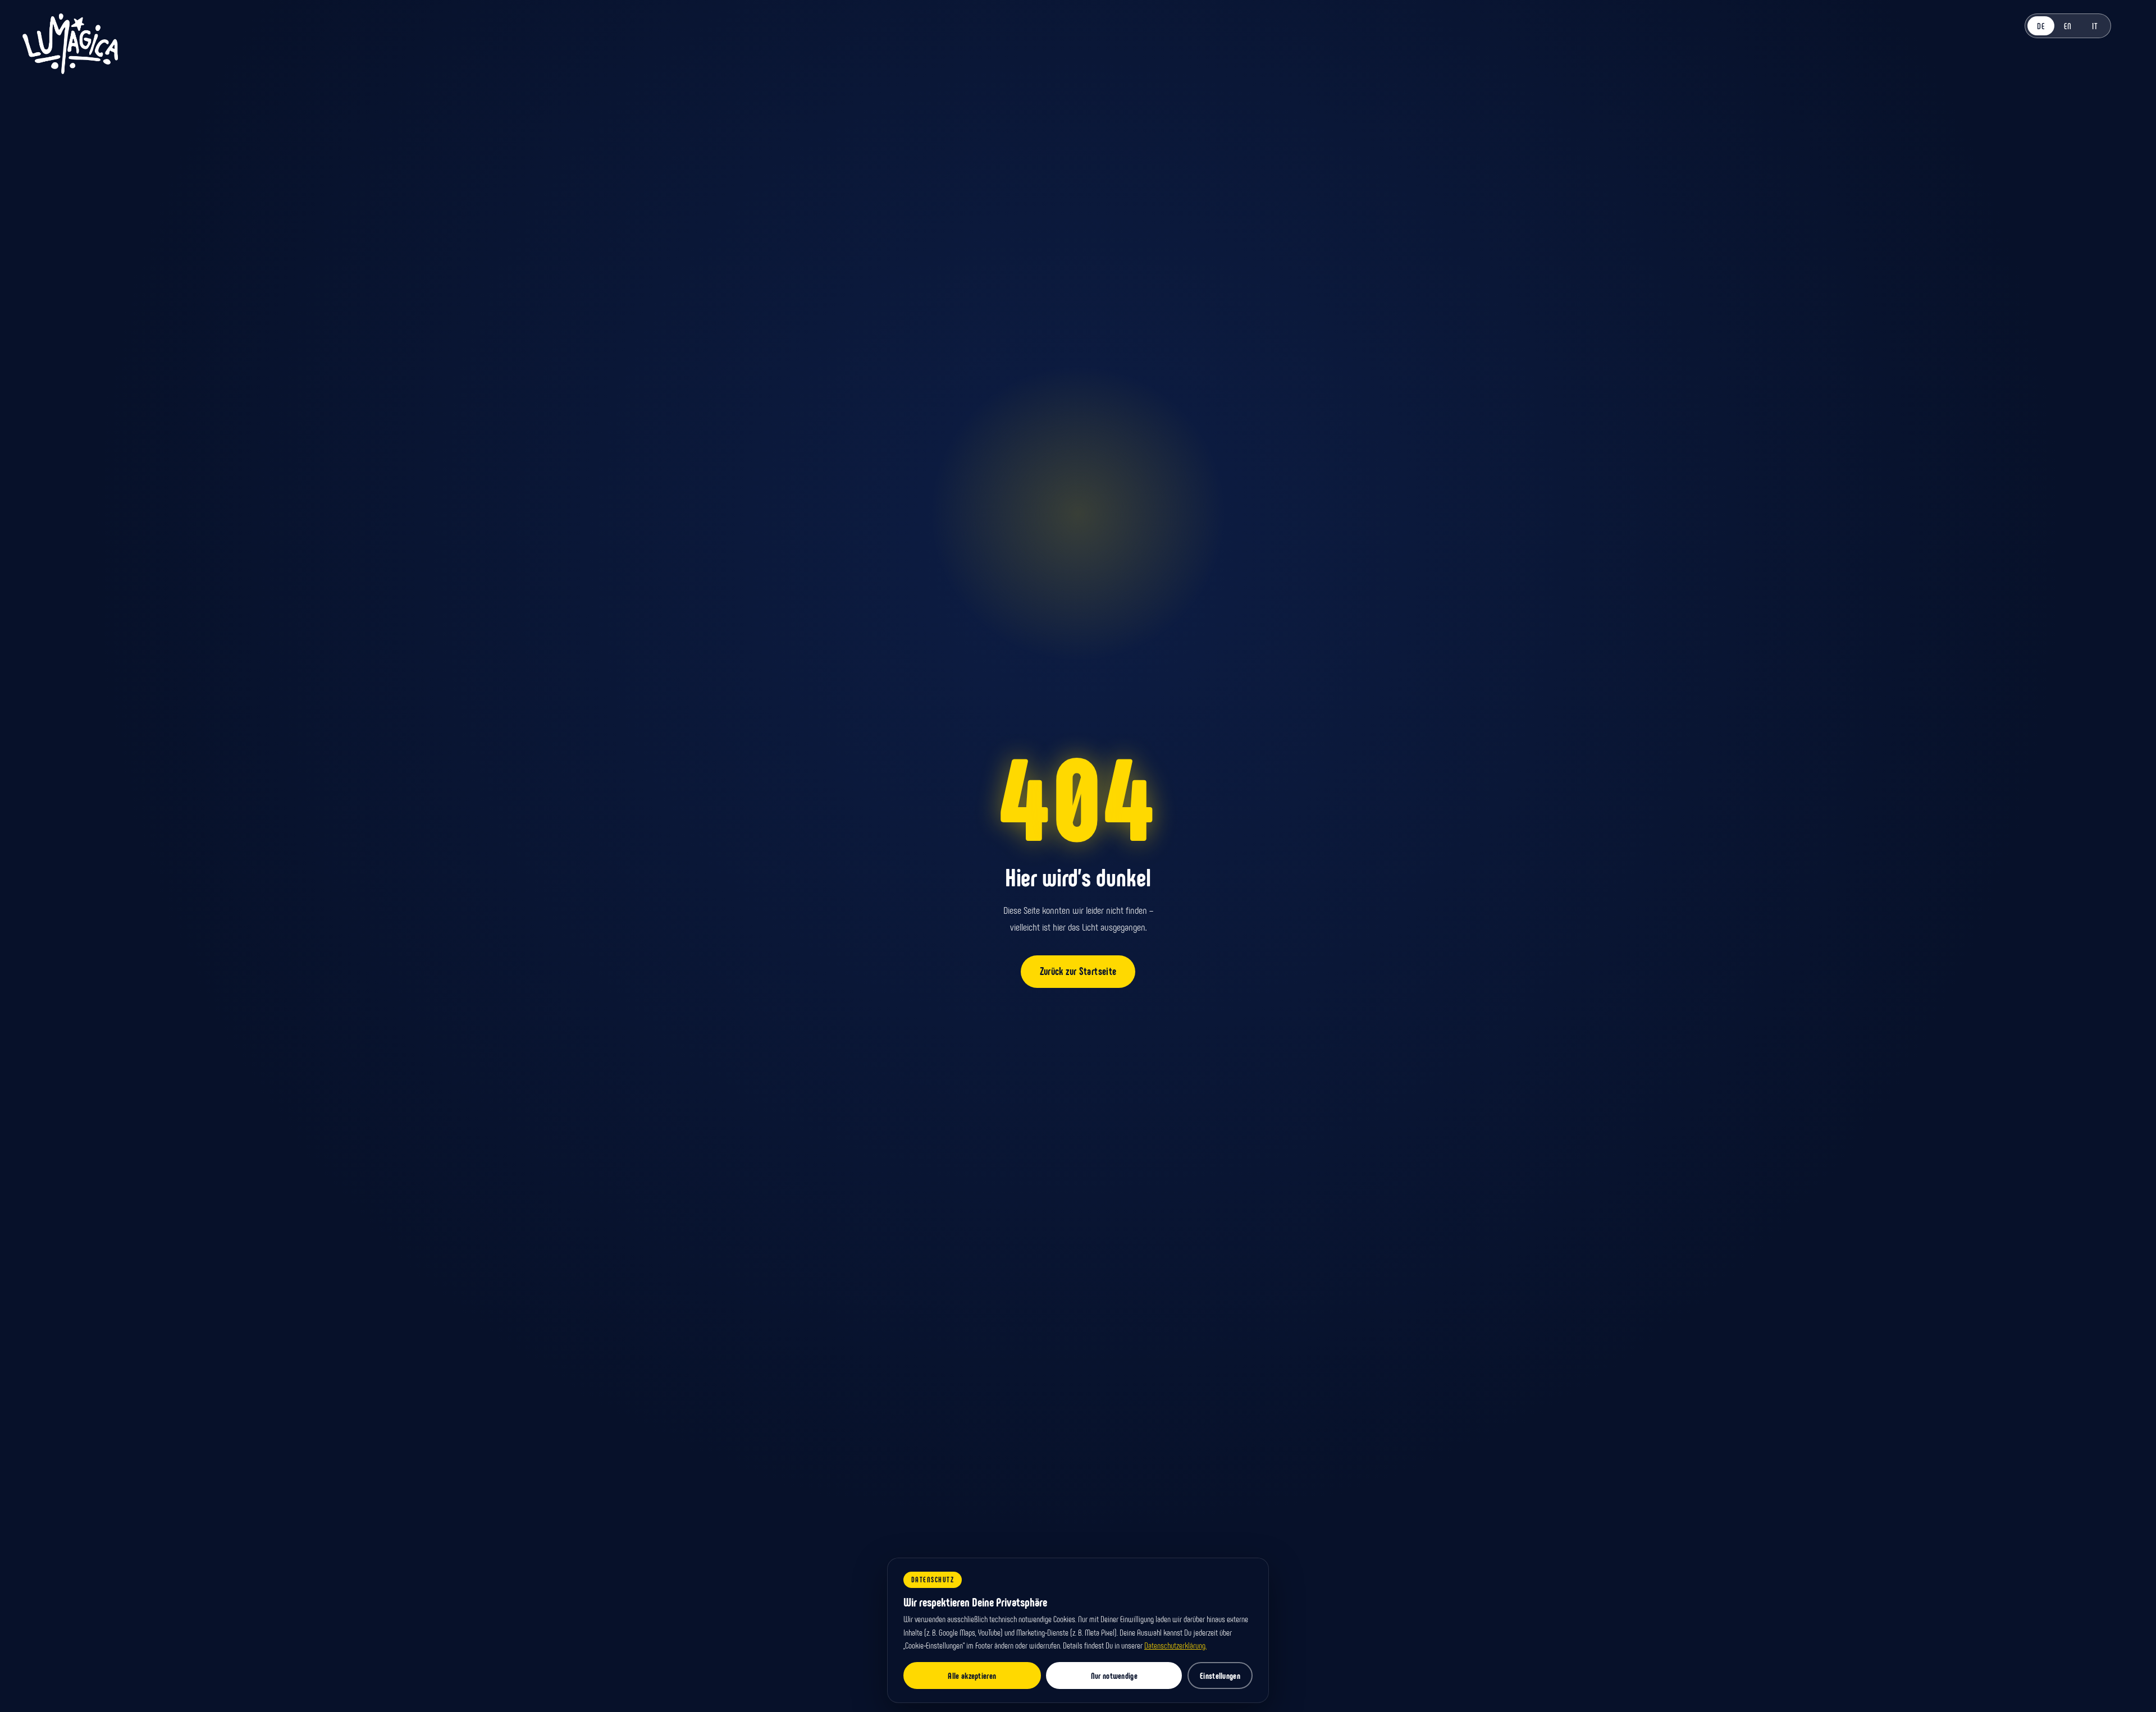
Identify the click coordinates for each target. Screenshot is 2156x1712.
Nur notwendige (1114, 1676)
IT (2095, 26)
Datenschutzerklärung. (1175, 1645)
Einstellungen (1220, 1676)
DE (2041, 26)
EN (2068, 26)
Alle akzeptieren (972, 1676)
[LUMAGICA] (70, 44)
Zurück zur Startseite (1078, 971)
